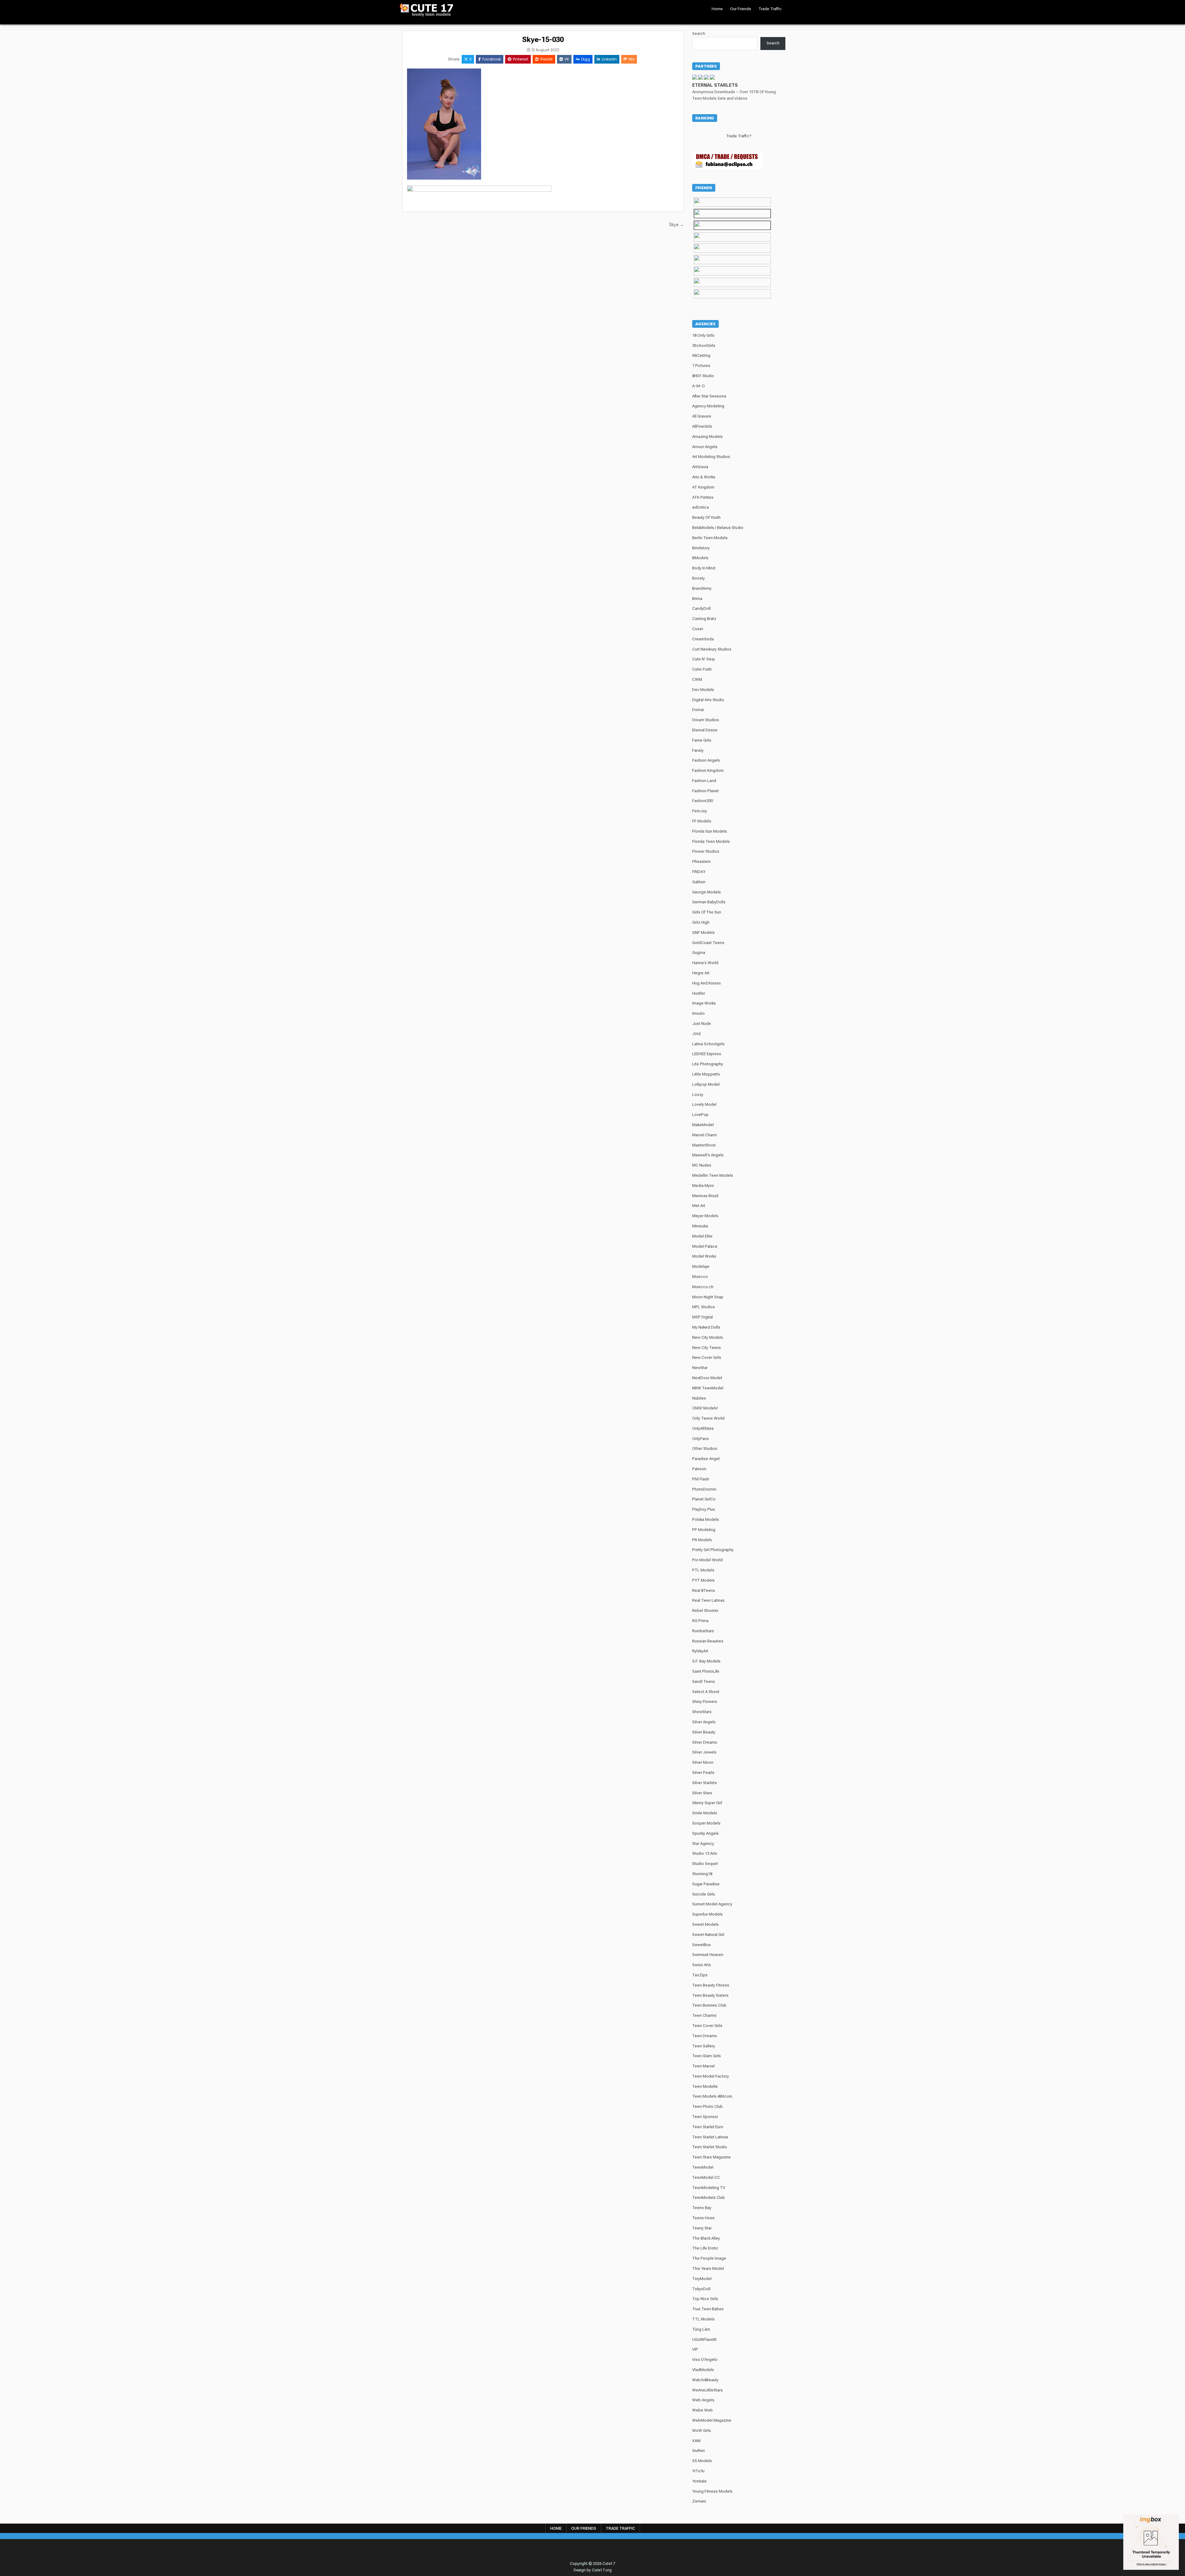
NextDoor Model (707, 1378)
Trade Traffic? (739, 136)
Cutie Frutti (702, 669)
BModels (700, 558)
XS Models (702, 2461)
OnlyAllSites (703, 1428)
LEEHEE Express (707, 1054)
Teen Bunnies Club (709, 2005)
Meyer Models (705, 1216)
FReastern (701, 861)
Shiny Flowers (705, 1702)
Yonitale (699, 2481)
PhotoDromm (704, 1489)
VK (567, 59)
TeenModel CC (706, 2177)
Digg (586, 59)
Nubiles (699, 1398)
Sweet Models (705, 1924)
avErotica (701, 507)
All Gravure (702, 416)
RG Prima (700, 1621)
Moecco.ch (703, 1287)
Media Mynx (703, 1186)
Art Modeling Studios (711, 457)
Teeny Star (702, 2228)
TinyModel (702, 2279)
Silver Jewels (704, 1752)
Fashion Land (704, 781)
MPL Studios (704, 1307)
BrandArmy (702, 588)
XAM (696, 2441)
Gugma (699, 953)
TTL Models (703, 2319)
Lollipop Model (706, 1084)
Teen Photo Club (707, 2106)
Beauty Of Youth (706, 517)
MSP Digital (703, 1317)
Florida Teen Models (711, 841)
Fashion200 (703, 801)
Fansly (698, 750)
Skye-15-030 (543, 40)
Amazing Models (707, 437)
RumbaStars (703, 1631)
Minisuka (700, 1226)
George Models (707, 892)
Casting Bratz (704, 619)
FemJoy (700, 811)
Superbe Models (707, 1914)
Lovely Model (704, 1104)
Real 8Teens (704, 1590)
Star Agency (703, 1844)
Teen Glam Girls (707, 2056)
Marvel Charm (705, 1135)
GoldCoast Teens (708, 943)
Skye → (676, 225)
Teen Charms (704, 2015)
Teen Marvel (703, 2066)
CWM (697, 679)
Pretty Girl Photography (713, 1550)
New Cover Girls (707, 1357)
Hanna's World (705, 963)
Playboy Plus (704, 1509)
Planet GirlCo (704, 1499)
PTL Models (703, 1570)
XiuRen (699, 2451)
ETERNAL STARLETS (715, 85)
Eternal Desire (705, 730)
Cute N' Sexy (704, 659)
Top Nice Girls (705, 2299)
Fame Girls (702, 740)
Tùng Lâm (701, 2329)
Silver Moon (703, 1762)
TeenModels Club (709, 2197)
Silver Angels (704, 1722)
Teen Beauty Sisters (710, 1995)
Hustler (699, 993)
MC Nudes (702, 1165)
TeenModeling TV (709, 2188)
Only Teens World (708, 1418)
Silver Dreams (705, 1742)
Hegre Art (701, 973)
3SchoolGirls (704, 345)
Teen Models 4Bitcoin (712, 2096)
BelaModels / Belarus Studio (718, 528)
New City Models (708, 1337)
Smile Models (705, 1813)
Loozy (698, 1094)
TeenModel (703, 2167)
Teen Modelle (705, 2086)
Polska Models (706, 1519)
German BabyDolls (709, 902)
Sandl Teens (704, 1681)
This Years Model (708, 2268)
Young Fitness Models (712, 2491)
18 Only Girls (703, 335)
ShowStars (702, 1712)
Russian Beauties (708, 1641)
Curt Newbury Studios (712, 649)
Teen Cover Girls (707, 2026)
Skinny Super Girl (707, 1803)
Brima (697, 599)
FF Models (702, 821)
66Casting (701, 355)
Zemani (699, 2501)
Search (699, 33)
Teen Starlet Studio (710, 2147)
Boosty (699, 578)
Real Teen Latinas (708, 1600)
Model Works (704, 1256)
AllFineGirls (702, 426)
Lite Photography (708, 1064)
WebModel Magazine (712, 2420)
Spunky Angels (705, 1833)
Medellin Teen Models (713, 1175)
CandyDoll (701, 608)
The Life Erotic (705, 2248)
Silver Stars (702, 1793)
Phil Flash (701, 1479)
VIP (695, 2349)
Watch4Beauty (705, 2380)
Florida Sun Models (710, 831)
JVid (696, 1034)
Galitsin (699, 882)
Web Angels (703, 2400)
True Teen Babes (708, 2309)
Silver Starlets (705, 1783)
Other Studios (705, 1448)
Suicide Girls (704, 1894)
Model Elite (702, 1236)
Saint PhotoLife (706, 1671)
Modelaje (701, 1266)
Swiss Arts (702, 1965)
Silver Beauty (704, 1732)
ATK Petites (703, 497)
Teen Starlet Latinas (710, 2137)
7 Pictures (701, 366)
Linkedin (609, 59)
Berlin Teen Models (710, 538)
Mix (632, 59)
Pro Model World (707, 1560)
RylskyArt (700, 1651)
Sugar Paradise (706, 1884)
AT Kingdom (703, 487)
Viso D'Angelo (705, 2360)
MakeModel (703, 1125)
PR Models (702, 1540)
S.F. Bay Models (706, 1661)
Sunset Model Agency (712, 1904)
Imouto (699, 1013)
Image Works (704, 1003)
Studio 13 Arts (705, 1853)
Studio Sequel (705, 1864)
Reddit (547, 59)
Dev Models (703, 690)
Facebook (492, 59)
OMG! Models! (705, 1408)
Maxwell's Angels (708, 1155)
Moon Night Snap (708, 1297)
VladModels (703, 2370)
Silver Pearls (703, 1773)
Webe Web (703, 2410)
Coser (698, 629)
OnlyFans (701, 1439)
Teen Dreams (705, 2036)
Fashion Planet (705, 791)
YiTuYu (698, 2471)
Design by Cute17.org (593, 2570)
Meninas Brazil (705, 1196)
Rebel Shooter (705, 1611)
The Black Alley (706, 2238)
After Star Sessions (709, 396)
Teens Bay (702, 2208)
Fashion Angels (706, 760)
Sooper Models (706, 1823)
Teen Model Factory (711, 2076)
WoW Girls (702, 2430)
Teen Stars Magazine (711, 2157)
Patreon (699, 1469)
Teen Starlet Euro (708, 2127)
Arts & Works (704, 477)
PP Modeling (704, 1530)
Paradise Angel (706, 1459)
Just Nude (702, 1024)
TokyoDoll (701, 2289)
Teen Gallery (704, 2046)
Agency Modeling (708, 406)
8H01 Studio (703, 376)
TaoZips (700, 1975)
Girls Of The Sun (707, 912)
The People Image (709, 2258)
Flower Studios (706, 851)
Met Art (699, 1206)
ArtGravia (700, 467)
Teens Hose (703, 2218)
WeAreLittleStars (707, 2390)
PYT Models (703, 1580)
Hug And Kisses (707, 983)
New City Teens (707, 1348)
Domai (698, 710)
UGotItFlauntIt (704, 2339)
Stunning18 (702, 1874)
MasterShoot (704, 1145)
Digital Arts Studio (708, 700)
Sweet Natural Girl (708, 1935)
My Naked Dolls (706, 1327)
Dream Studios (706, 720)
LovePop (700, 1115)
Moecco (700, 1277)
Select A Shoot (706, 1692)
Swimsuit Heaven (708, 1955)
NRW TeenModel (708, 1388)
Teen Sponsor (705, 2117)
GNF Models (703, 932)
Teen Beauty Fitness (711, 1985)
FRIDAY (699, 872)
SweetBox (701, 1945)
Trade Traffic (770, 9)
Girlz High (701, 922)
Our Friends (741, 9)
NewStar (700, 1368)
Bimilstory (701, 548)
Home (717, 9)
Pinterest (521, 59)
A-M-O (699, 386)
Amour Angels (705, 447)
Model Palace (705, 1246)
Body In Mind (704, 568)
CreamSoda (703, 639)
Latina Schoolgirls (708, 1044)
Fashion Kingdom (708, 770)
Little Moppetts (706, 1074)
